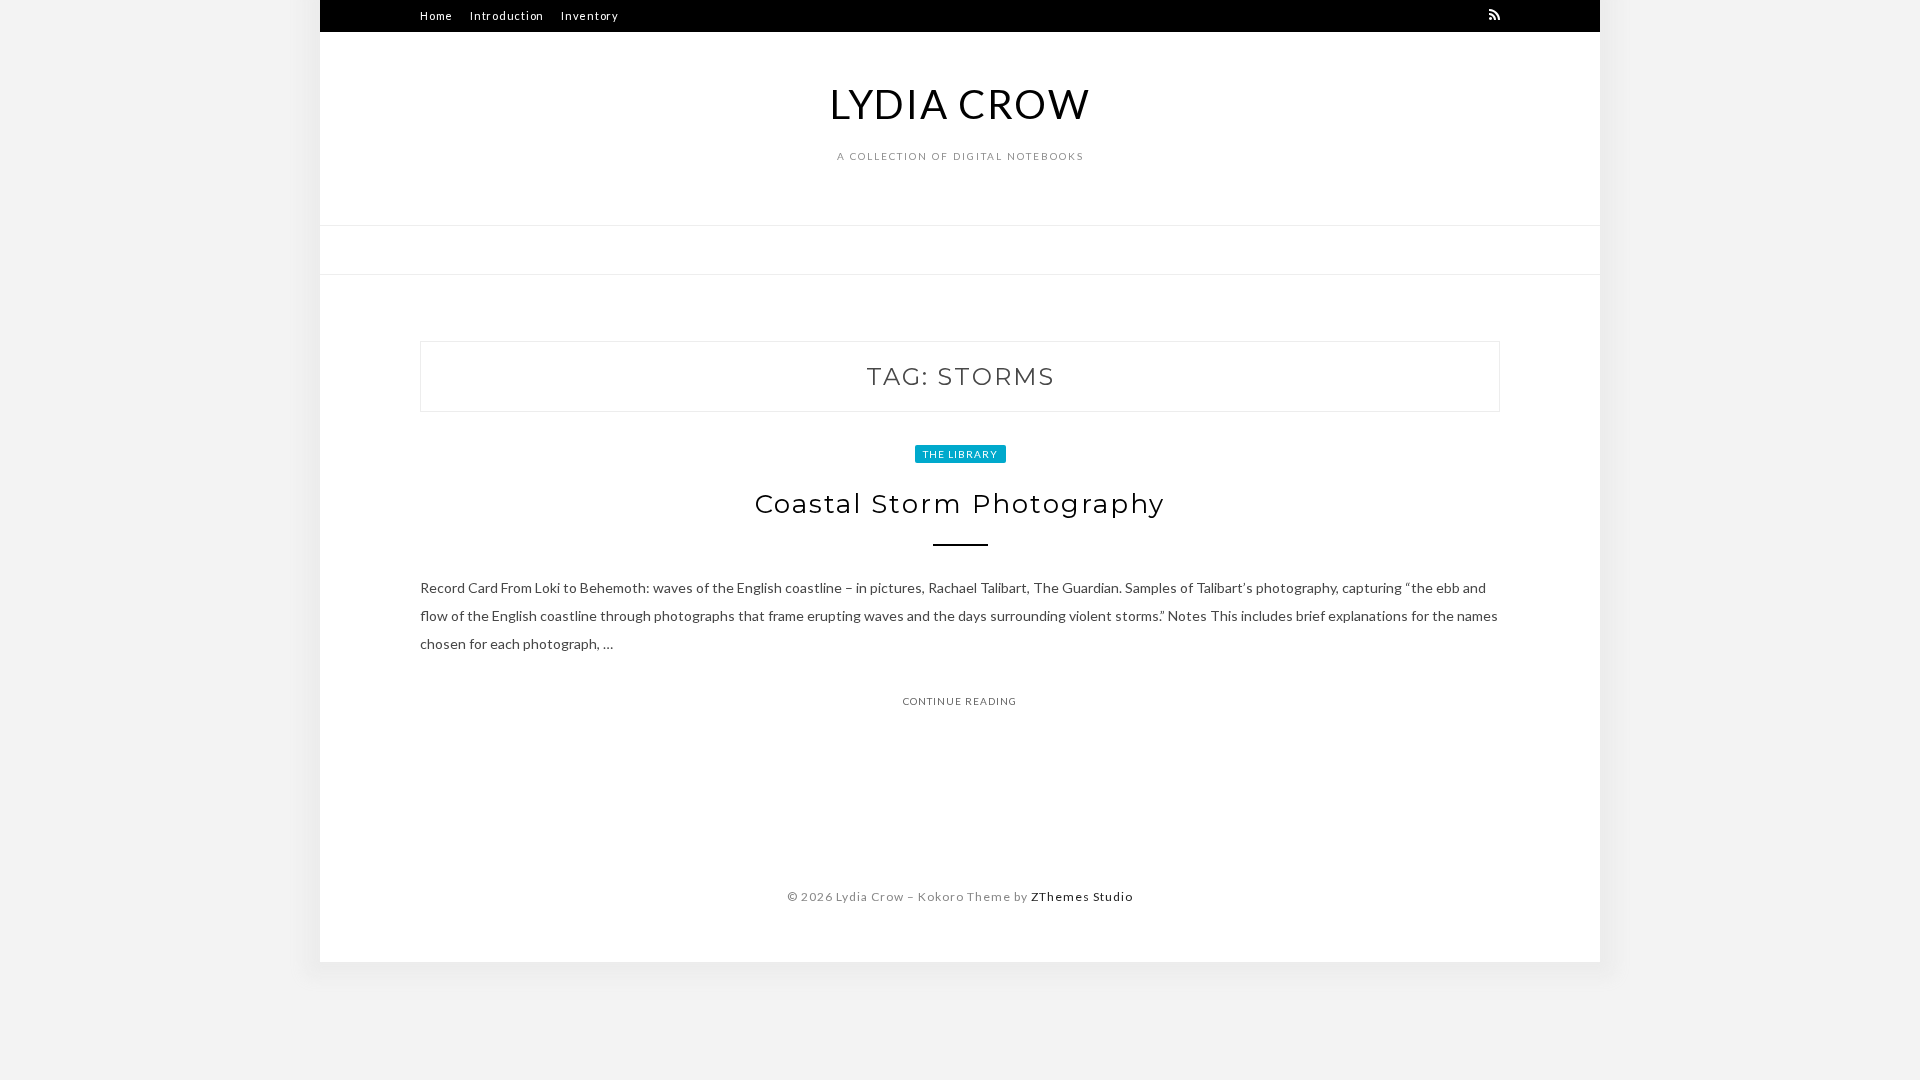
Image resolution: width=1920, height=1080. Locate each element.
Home (436, 15)
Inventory (590, 15)
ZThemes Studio (1082, 896)
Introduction (507, 15)
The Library (960, 454)
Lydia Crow (960, 104)
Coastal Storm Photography (960, 504)
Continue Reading (960, 701)
